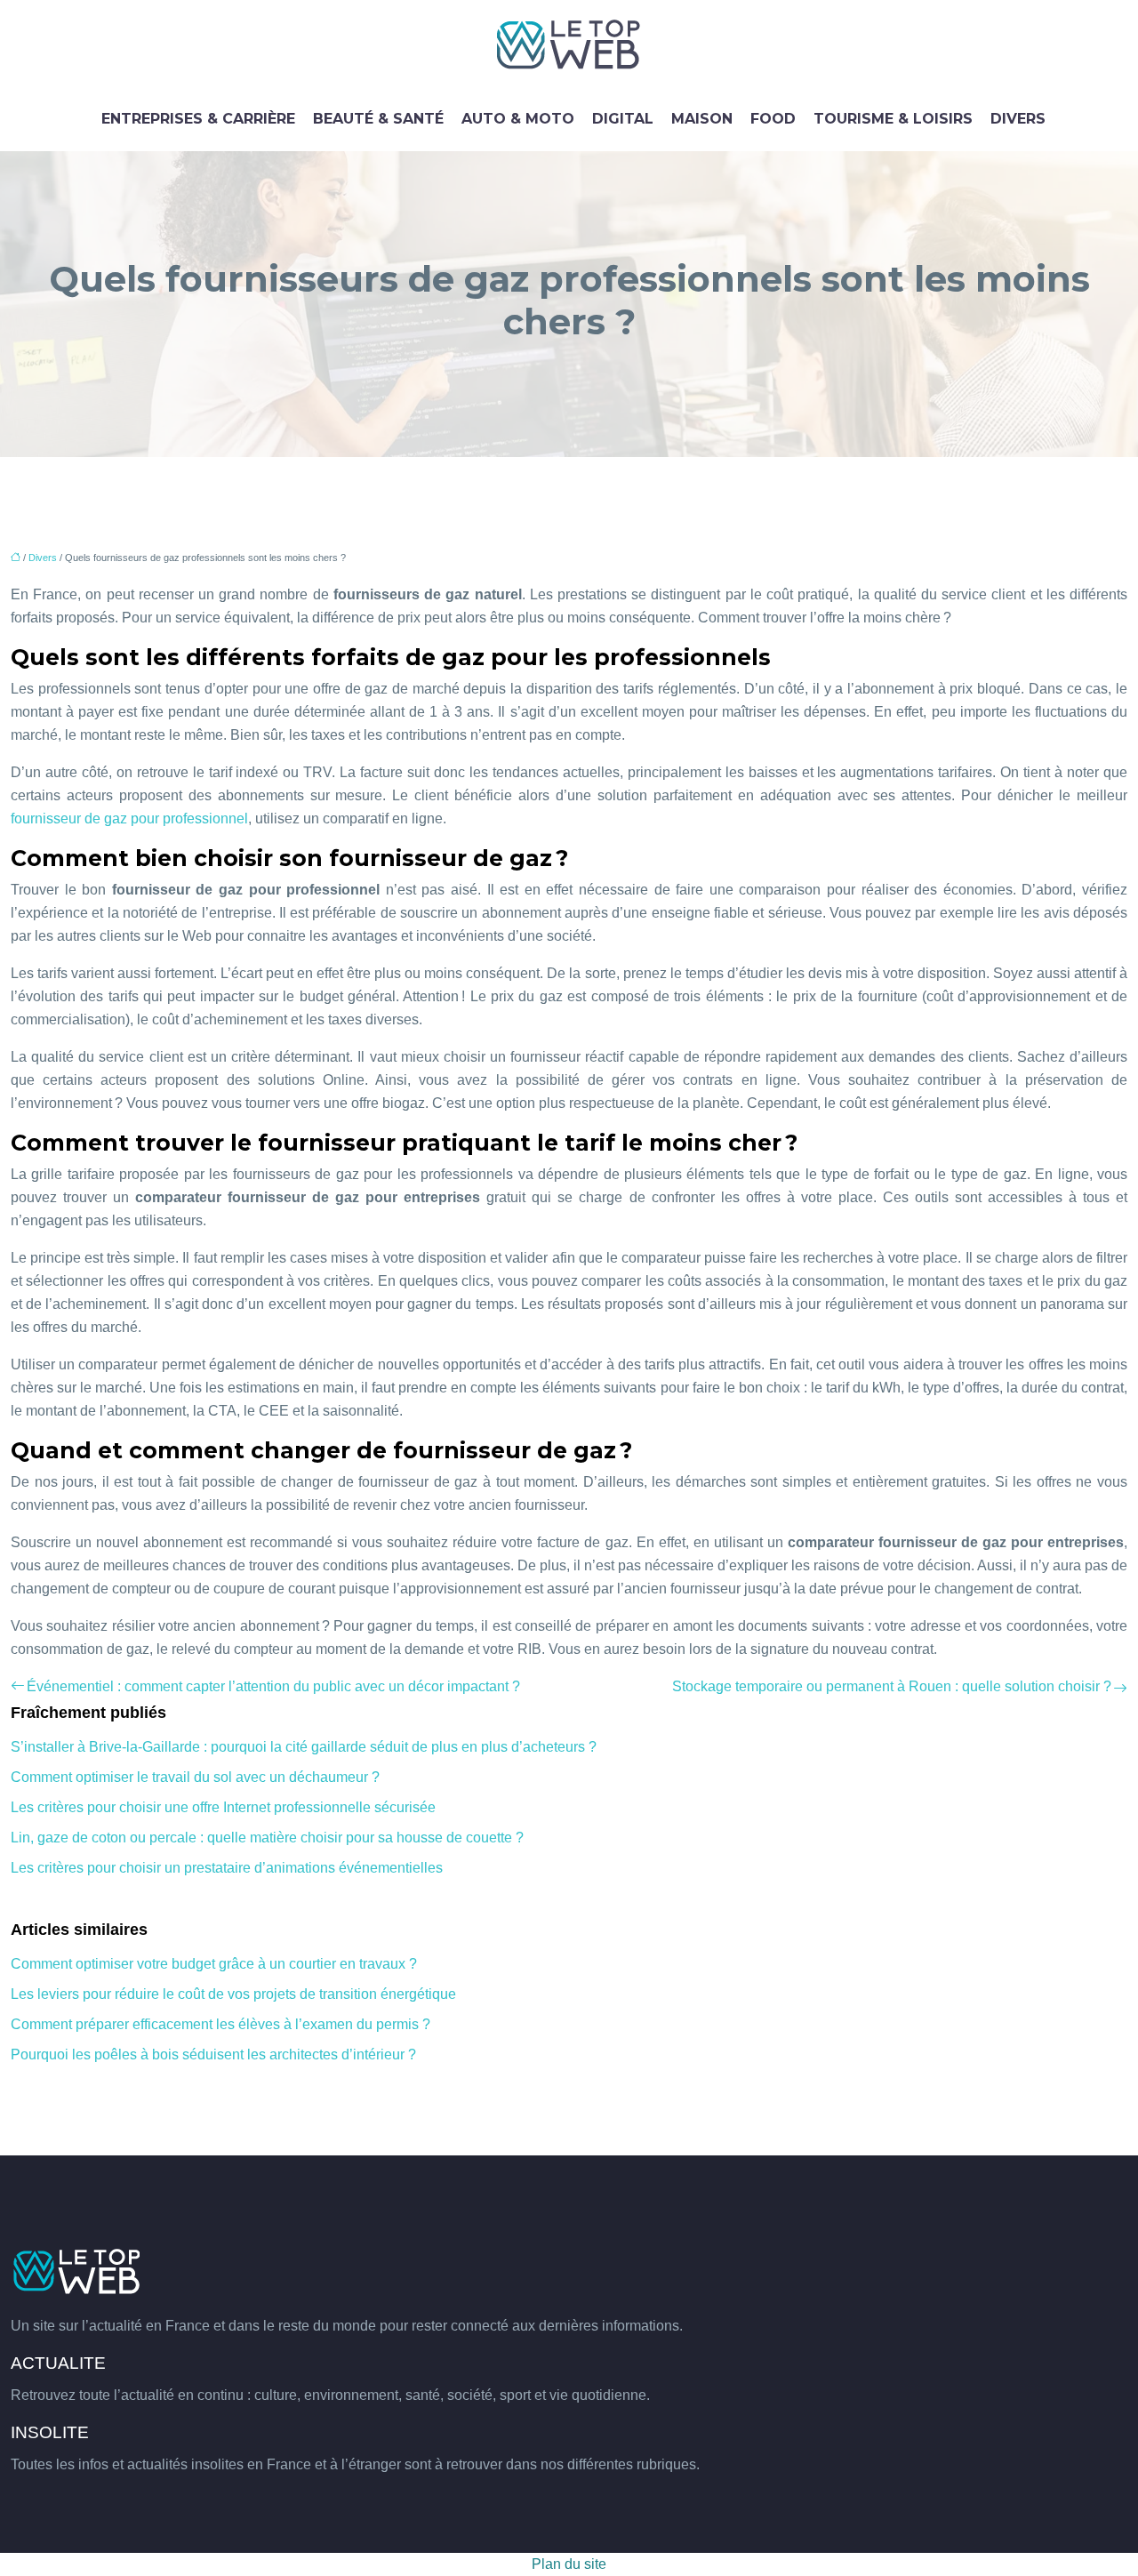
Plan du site (569, 2564)
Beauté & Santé (378, 119)
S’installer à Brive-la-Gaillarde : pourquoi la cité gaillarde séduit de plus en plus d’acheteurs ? (304, 1747)
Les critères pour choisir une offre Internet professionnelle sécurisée (223, 1807)
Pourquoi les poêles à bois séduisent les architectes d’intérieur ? (213, 2054)
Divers (1018, 119)
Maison (702, 119)
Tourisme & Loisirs (893, 119)
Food (773, 119)
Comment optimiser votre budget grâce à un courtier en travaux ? (214, 1964)
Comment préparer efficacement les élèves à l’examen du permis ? (220, 2024)
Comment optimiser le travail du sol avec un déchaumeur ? (195, 1777)
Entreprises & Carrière (198, 119)
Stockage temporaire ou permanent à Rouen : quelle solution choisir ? (892, 1686)
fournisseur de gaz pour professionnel (129, 819)
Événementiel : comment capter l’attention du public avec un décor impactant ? (273, 1686)
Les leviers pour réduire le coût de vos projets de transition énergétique (233, 1994)
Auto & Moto (518, 119)
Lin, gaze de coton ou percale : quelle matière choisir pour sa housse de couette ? (267, 1838)
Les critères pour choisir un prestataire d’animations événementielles (227, 1868)
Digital (623, 119)
